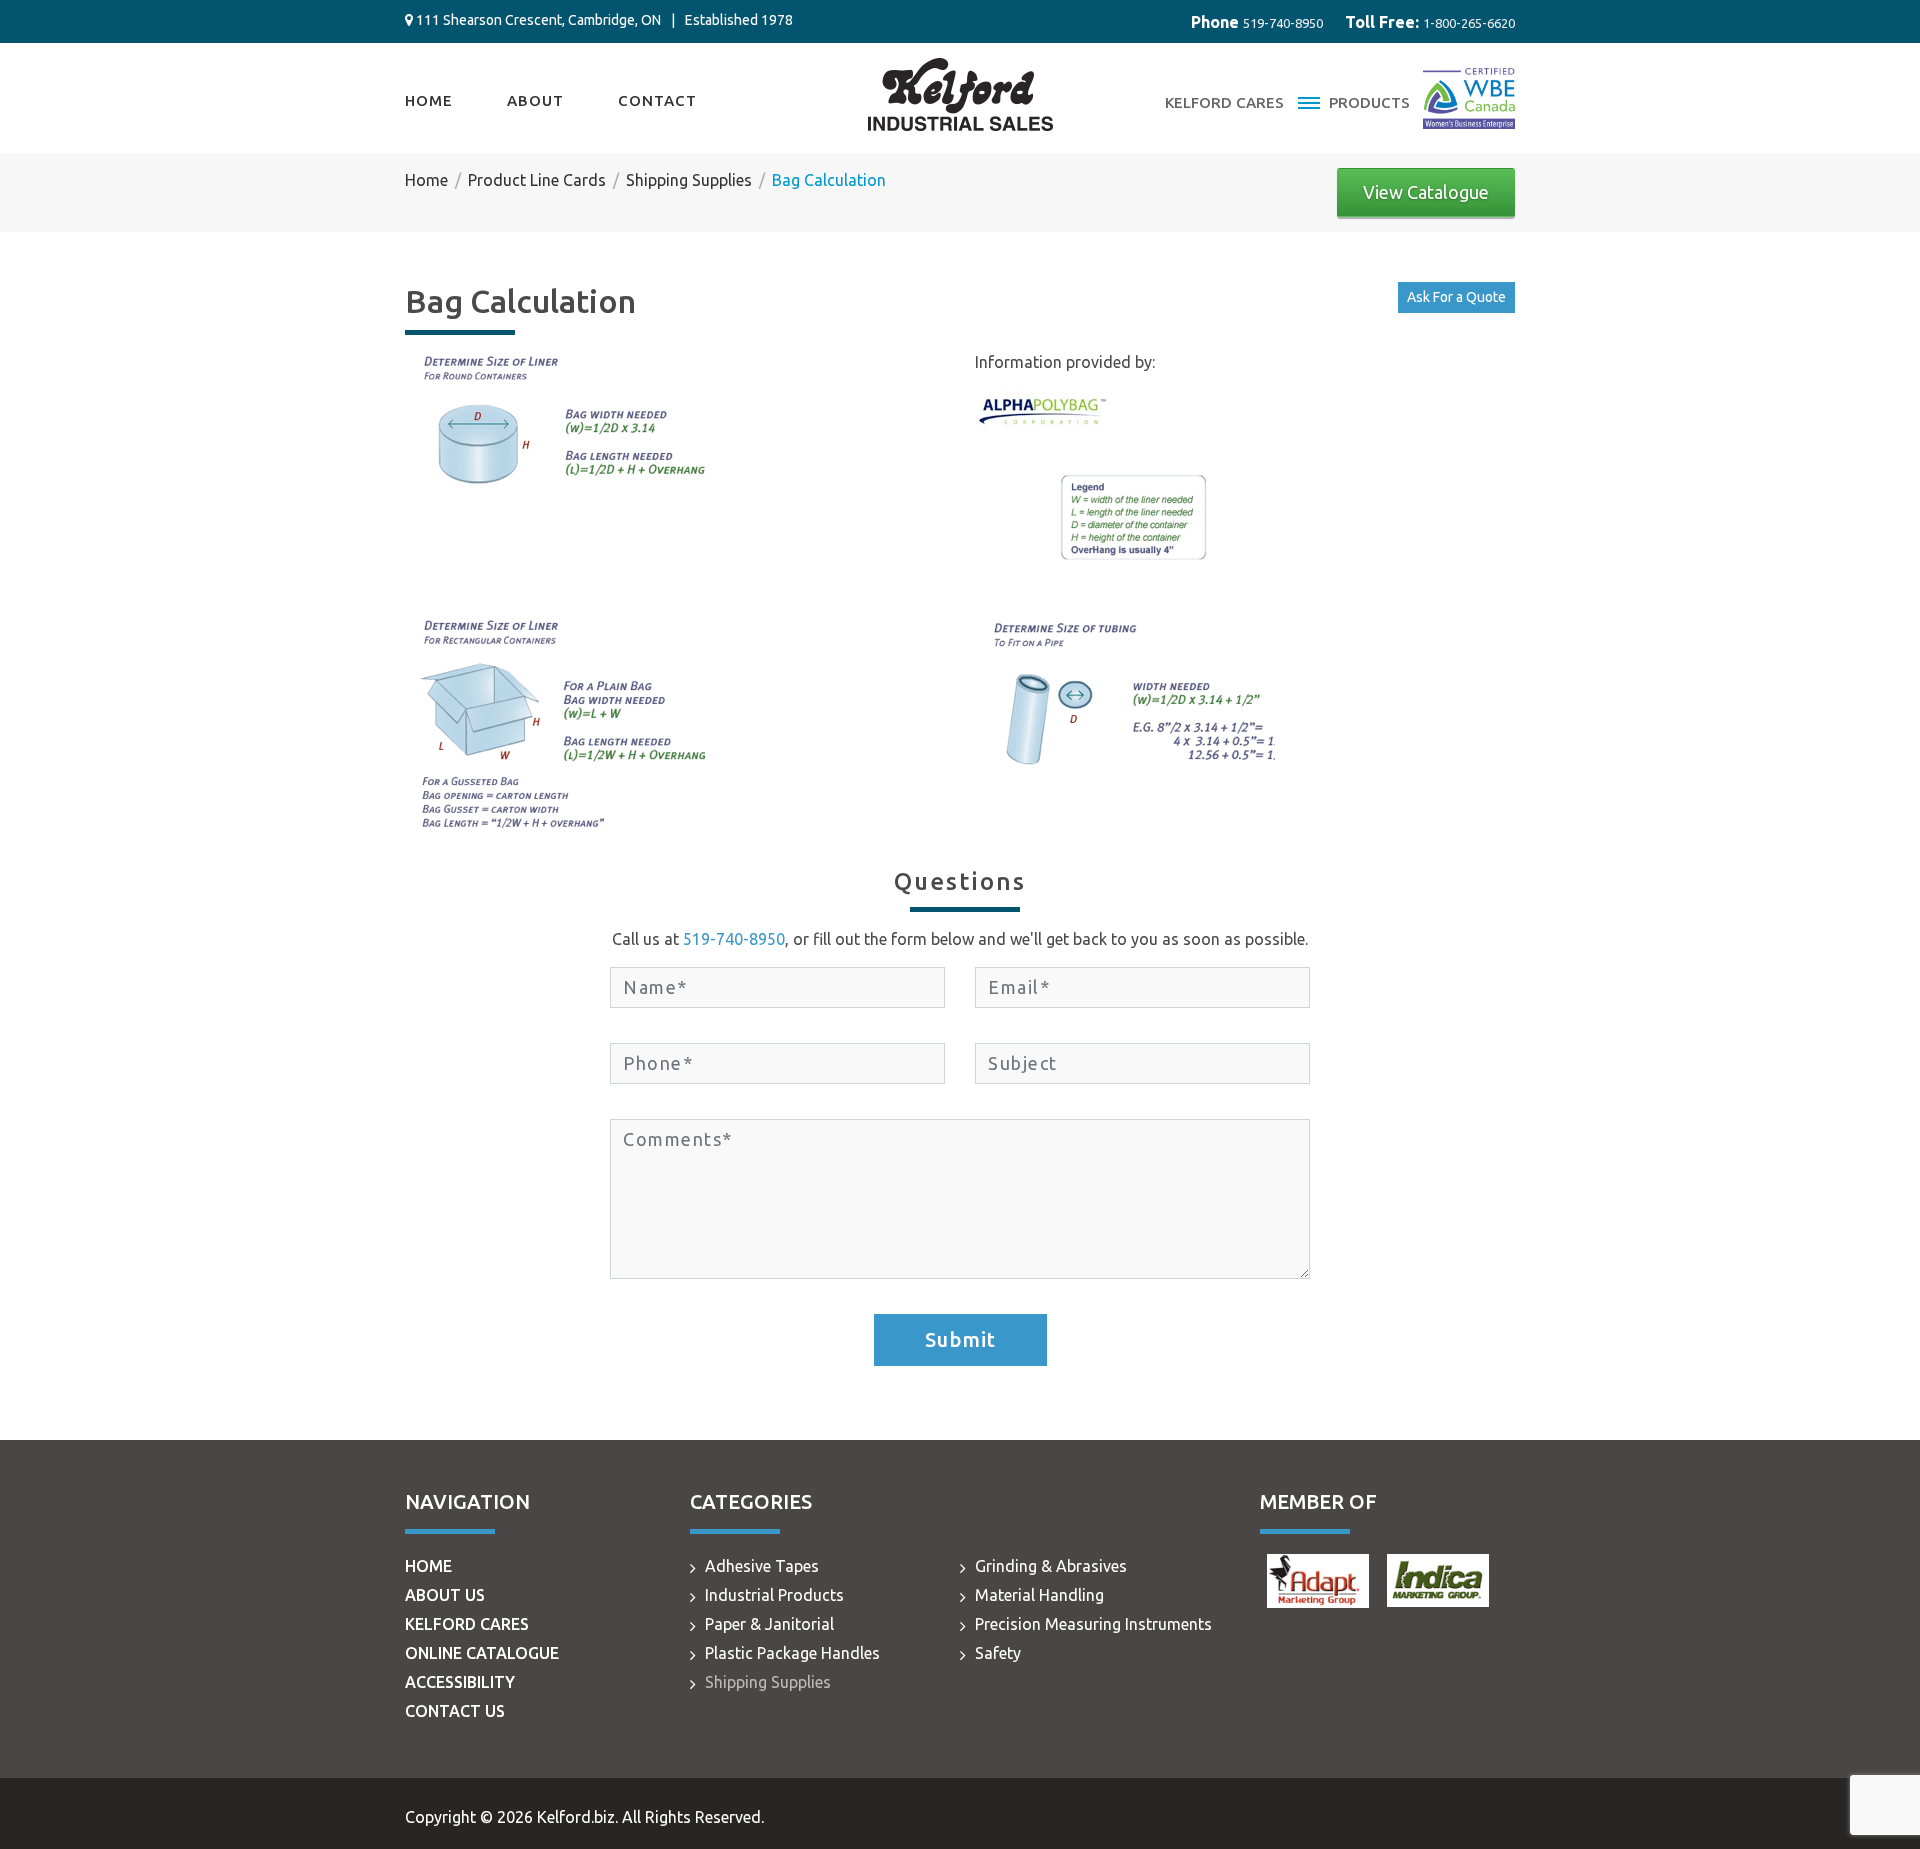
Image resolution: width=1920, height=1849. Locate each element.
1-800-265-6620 (1469, 23)
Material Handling (1039, 1595)
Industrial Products (774, 1595)
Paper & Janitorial (769, 1624)
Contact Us (455, 1711)
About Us (445, 1595)
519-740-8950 (1283, 23)
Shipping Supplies (768, 1682)
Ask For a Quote (1456, 297)
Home (429, 100)
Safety (998, 1653)
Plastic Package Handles (792, 1653)
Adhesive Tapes (762, 1566)
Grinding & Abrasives (1051, 1566)
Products (1367, 102)
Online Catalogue (482, 1653)
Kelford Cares (1224, 102)
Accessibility (460, 1682)
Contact (657, 100)
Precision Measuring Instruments (1093, 1624)
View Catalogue (1426, 192)
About (535, 100)
